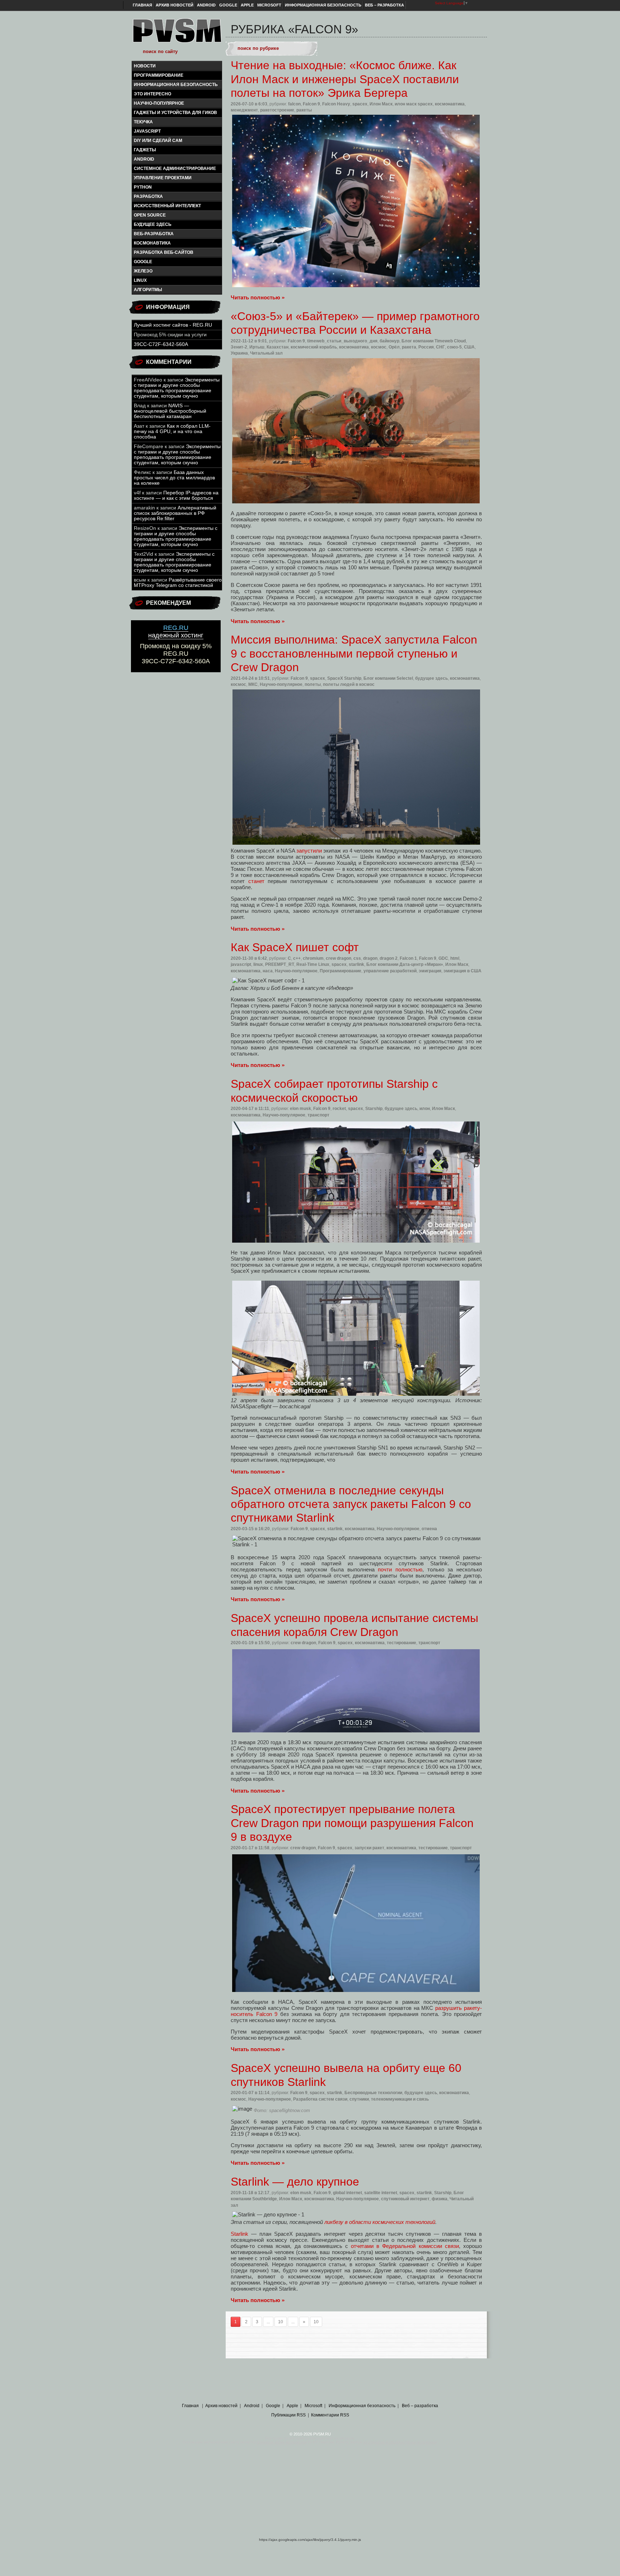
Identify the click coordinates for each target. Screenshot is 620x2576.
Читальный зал (266, 353)
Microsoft (269, 5)
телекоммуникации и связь (400, 2099)
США (469, 347)
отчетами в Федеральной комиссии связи (405, 2246)
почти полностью (400, 1569)
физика (440, 2199)
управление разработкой (390, 971)
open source (150, 215)
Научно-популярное (159, 103)
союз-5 (454, 347)
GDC (443, 958)
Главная (142, 5)
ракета (409, 347)
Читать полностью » (258, 297)
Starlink (239, 2234)
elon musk (300, 1109)
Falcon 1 (408, 958)
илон (425, 1109)
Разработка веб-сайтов (164, 252)
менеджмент (244, 110)
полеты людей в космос (349, 684)
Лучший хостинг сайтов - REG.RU (173, 325)
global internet (347, 2193)
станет (256, 881)
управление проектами (163, 178)
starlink (356, 964)
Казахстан (278, 347)
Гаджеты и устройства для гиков (175, 113)
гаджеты (145, 150)
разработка (148, 196)
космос (379, 347)
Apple (247, 5)
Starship (374, 1109)
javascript (147, 131)
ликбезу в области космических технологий (380, 2222)
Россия (426, 347)
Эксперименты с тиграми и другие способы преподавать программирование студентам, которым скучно (177, 388)
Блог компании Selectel (388, 678)
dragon (370, 958)
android (144, 159)
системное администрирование (175, 169)
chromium (313, 958)
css (357, 958)
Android (206, 5)
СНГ (440, 347)
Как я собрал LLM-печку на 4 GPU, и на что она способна (172, 431)
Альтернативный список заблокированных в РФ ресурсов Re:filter (175, 513)
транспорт (318, 1115)
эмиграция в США (462, 971)
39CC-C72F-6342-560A (161, 344)
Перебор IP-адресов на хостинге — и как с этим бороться (176, 495)
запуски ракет (369, 1848)
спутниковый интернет (405, 2199)
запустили (309, 851)
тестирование (401, 1643)
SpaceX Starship (344, 678)
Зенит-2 (239, 347)
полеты (313, 684)
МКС (253, 684)
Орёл (394, 347)
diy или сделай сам (158, 141)
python (143, 187)
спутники (359, 2099)
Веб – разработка (384, 5)
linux (140, 280)
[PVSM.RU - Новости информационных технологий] (177, 34)
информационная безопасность (176, 85)
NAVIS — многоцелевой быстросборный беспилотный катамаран (170, 411)
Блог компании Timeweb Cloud (434, 341)
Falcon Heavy (336, 104)
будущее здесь (153, 224)
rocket (339, 1109)
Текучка (143, 122)
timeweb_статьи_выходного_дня (342, 341)
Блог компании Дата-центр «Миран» (405, 964)
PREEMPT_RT (280, 964)
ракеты (304, 110)
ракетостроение (277, 110)
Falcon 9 (311, 104)
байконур (389, 341)
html (455, 958)
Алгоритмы (148, 290)
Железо (143, 271)
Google (228, 5)
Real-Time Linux (313, 964)
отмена (429, 1529)
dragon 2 (389, 958)
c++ (297, 958)
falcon (294, 104)
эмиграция (430, 971)
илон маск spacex (414, 104)
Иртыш (257, 347)
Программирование (159, 75)
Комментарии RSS (330, 2415)
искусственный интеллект (167, 206)
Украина (239, 353)
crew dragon (339, 958)
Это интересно (152, 94)
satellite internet (381, 2193)
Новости (145, 66)
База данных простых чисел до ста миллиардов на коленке (174, 478)
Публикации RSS (288, 2415)
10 (281, 2322)
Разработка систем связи (320, 2099)
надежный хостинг (176, 632)
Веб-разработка (154, 234)
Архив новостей (175, 5)
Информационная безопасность (323, 5)
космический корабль (314, 347)
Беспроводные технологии (373, 2093)
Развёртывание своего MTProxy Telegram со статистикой (178, 583)
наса (268, 971)
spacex (360, 104)
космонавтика (152, 243)
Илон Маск (381, 104)
